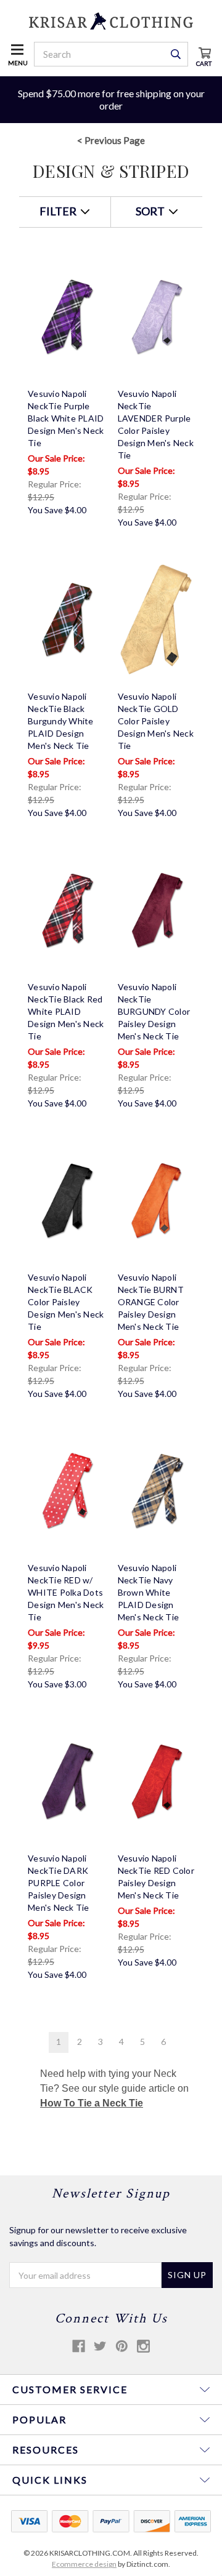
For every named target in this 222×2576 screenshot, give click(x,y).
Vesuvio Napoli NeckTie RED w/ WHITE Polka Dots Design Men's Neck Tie (66, 1592)
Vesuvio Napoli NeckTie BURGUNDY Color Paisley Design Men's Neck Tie (154, 1011)
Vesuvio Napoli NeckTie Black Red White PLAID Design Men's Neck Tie (66, 1011)
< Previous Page (111, 140)
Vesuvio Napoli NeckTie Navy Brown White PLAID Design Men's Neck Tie (149, 1592)
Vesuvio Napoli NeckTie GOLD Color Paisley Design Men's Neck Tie (156, 721)
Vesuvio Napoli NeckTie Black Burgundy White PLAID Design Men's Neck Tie (61, 721)
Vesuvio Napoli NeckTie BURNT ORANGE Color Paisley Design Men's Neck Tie (151, 1302)
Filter (59, 211)
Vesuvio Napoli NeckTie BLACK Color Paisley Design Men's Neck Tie (66, 1302)
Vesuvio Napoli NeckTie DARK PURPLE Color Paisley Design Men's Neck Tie (59, 1883)
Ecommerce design (84, 2564)
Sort (151, 211)
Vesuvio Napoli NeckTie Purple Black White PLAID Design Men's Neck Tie (66, 418)
